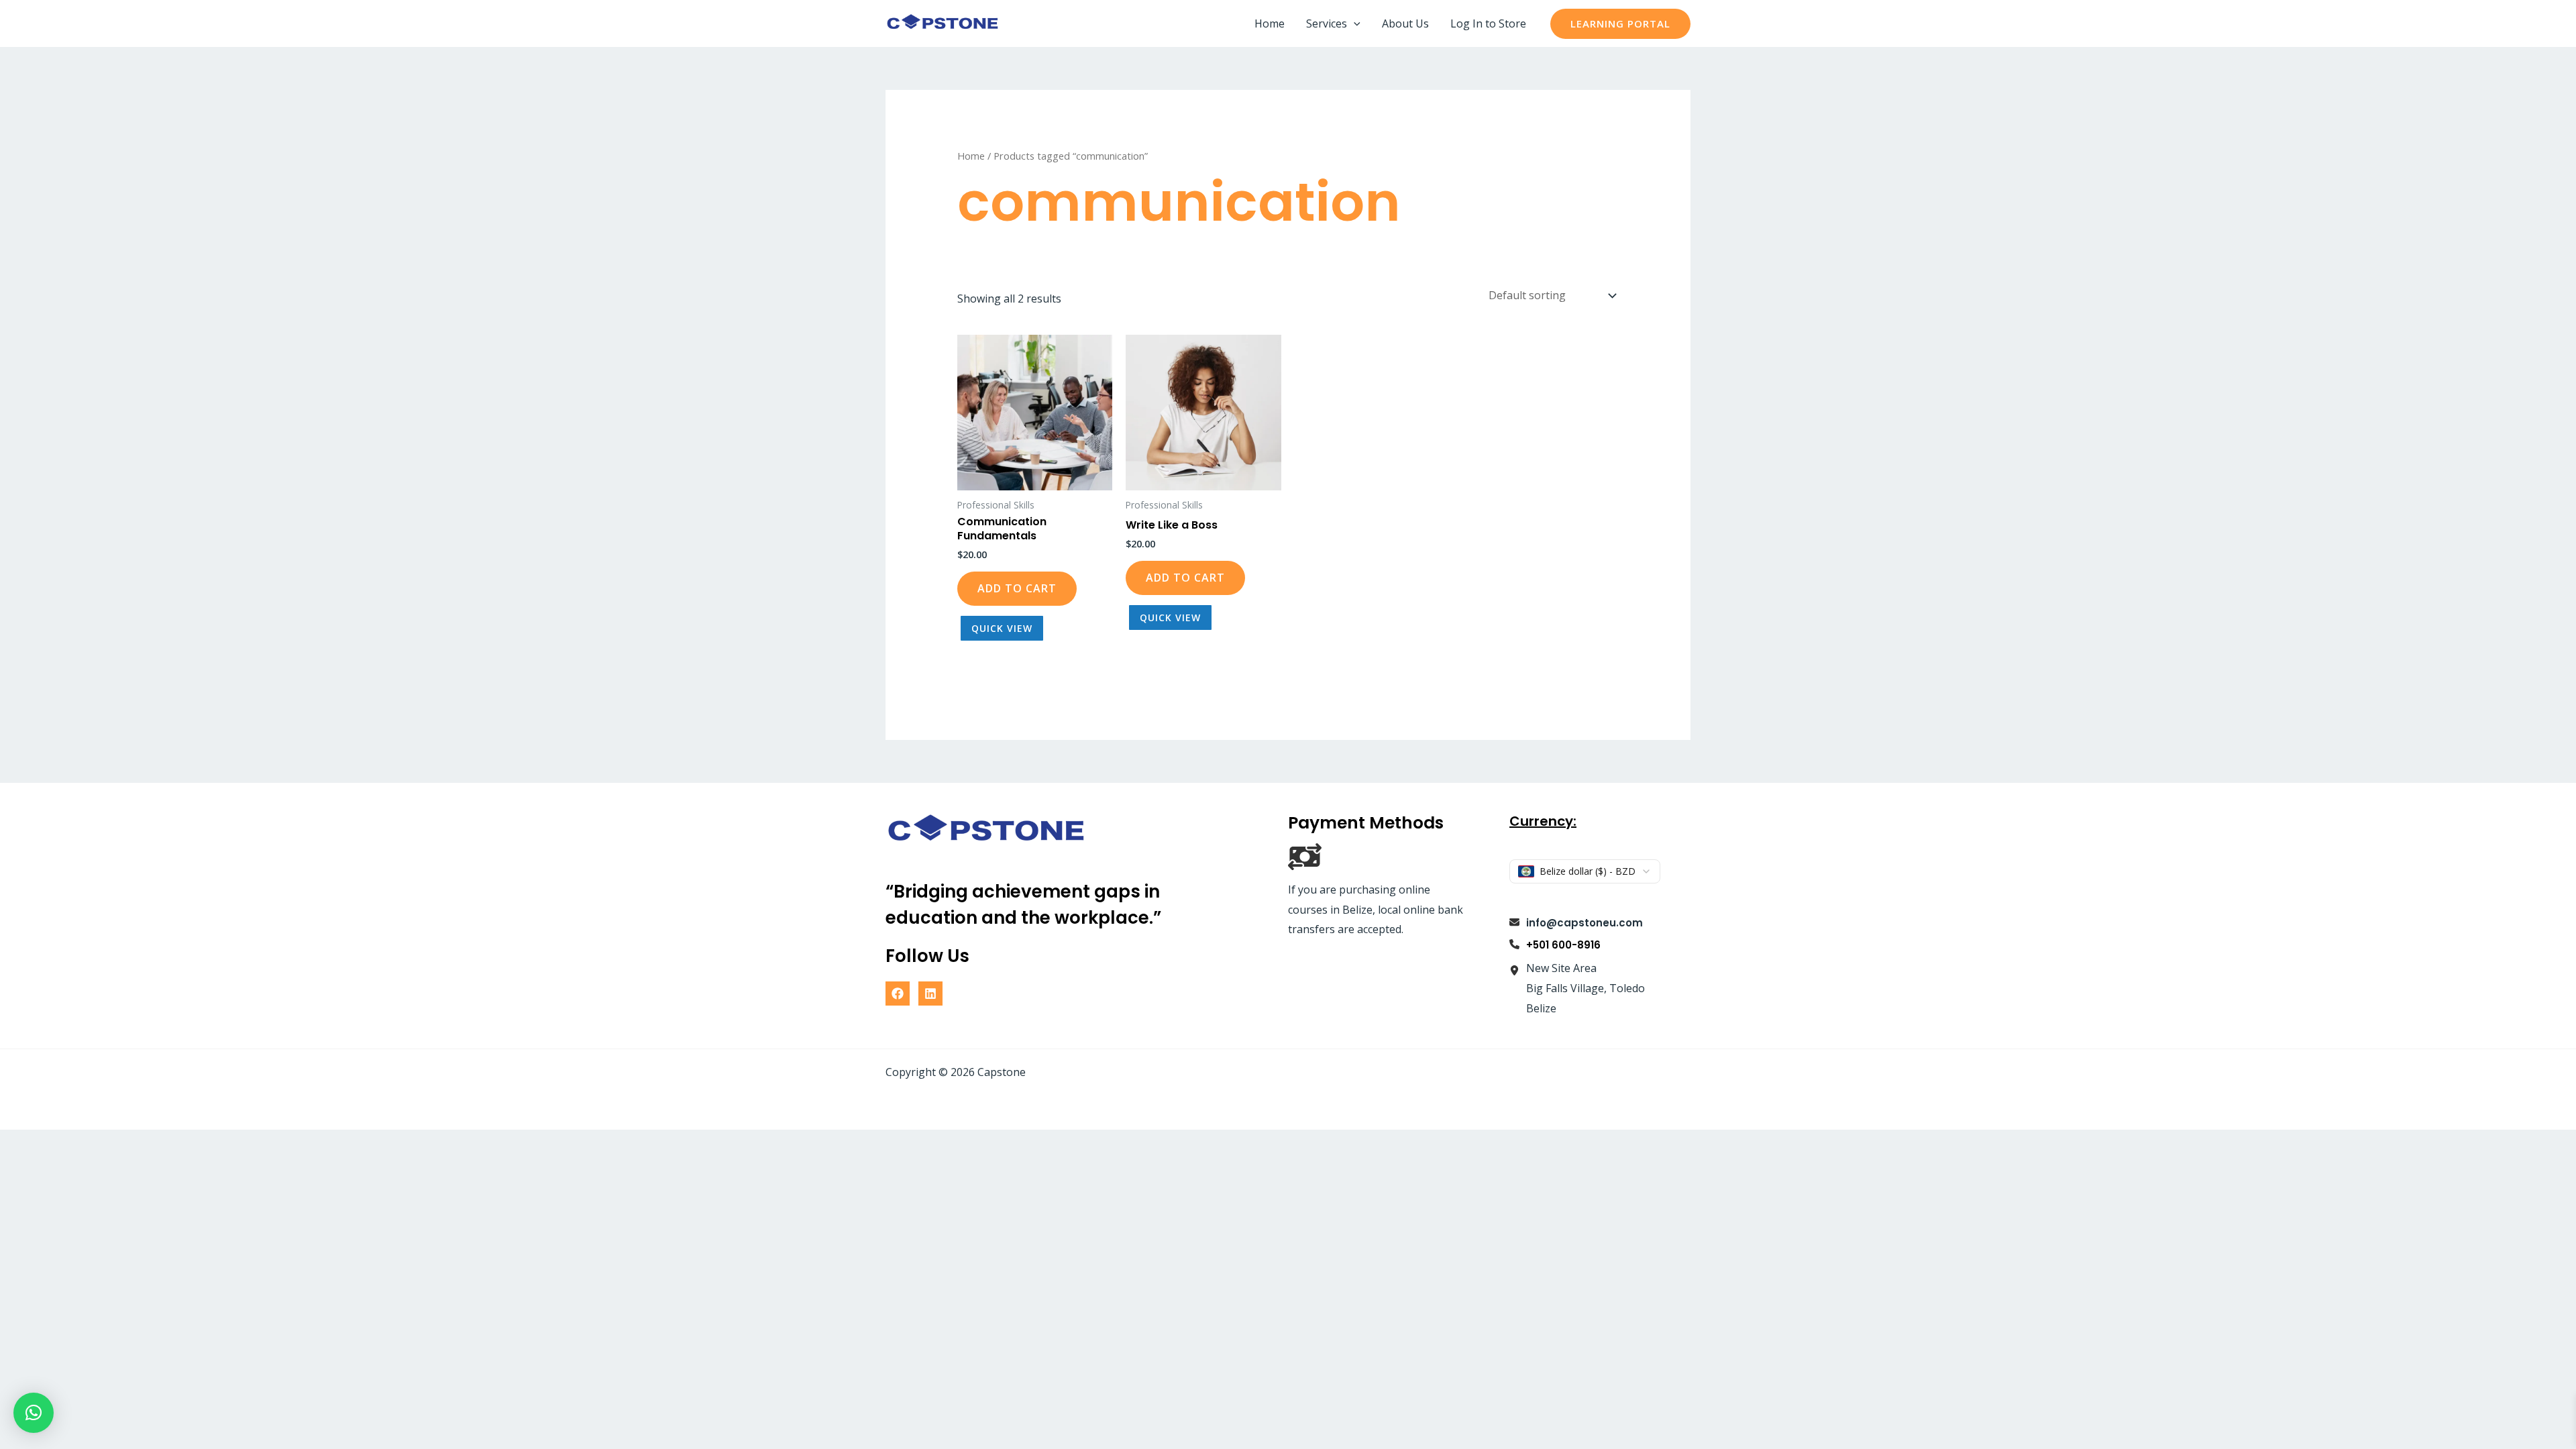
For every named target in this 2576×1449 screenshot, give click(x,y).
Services (1327, 23)
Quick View (1002, 628)
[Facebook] (898, 994)
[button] (1354, 23)
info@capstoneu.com (1585, 923)
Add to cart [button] (1017, 588)
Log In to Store (1488, 23)
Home (1270, 23)
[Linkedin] (930, 994)
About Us (1405, 23)
